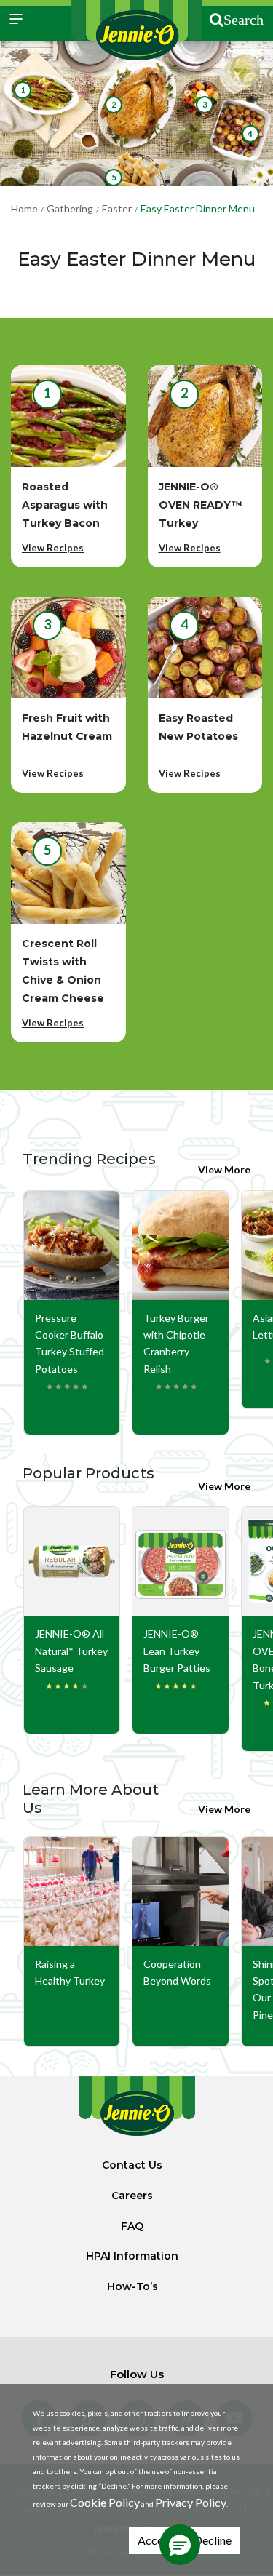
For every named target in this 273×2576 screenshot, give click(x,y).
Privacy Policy (191, 2502)
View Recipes (53, 548)
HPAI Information (132, 2256)
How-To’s (132, 2286)
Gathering (70, 208)
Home (24, 208)
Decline (213, 2540)
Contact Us (132, 2165)
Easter (117, 208)
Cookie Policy (105, 2502)
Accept (156, 2540)
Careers (132, 2196)
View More (224, 1169)
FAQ (132, 2226)
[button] (180, 2545)
